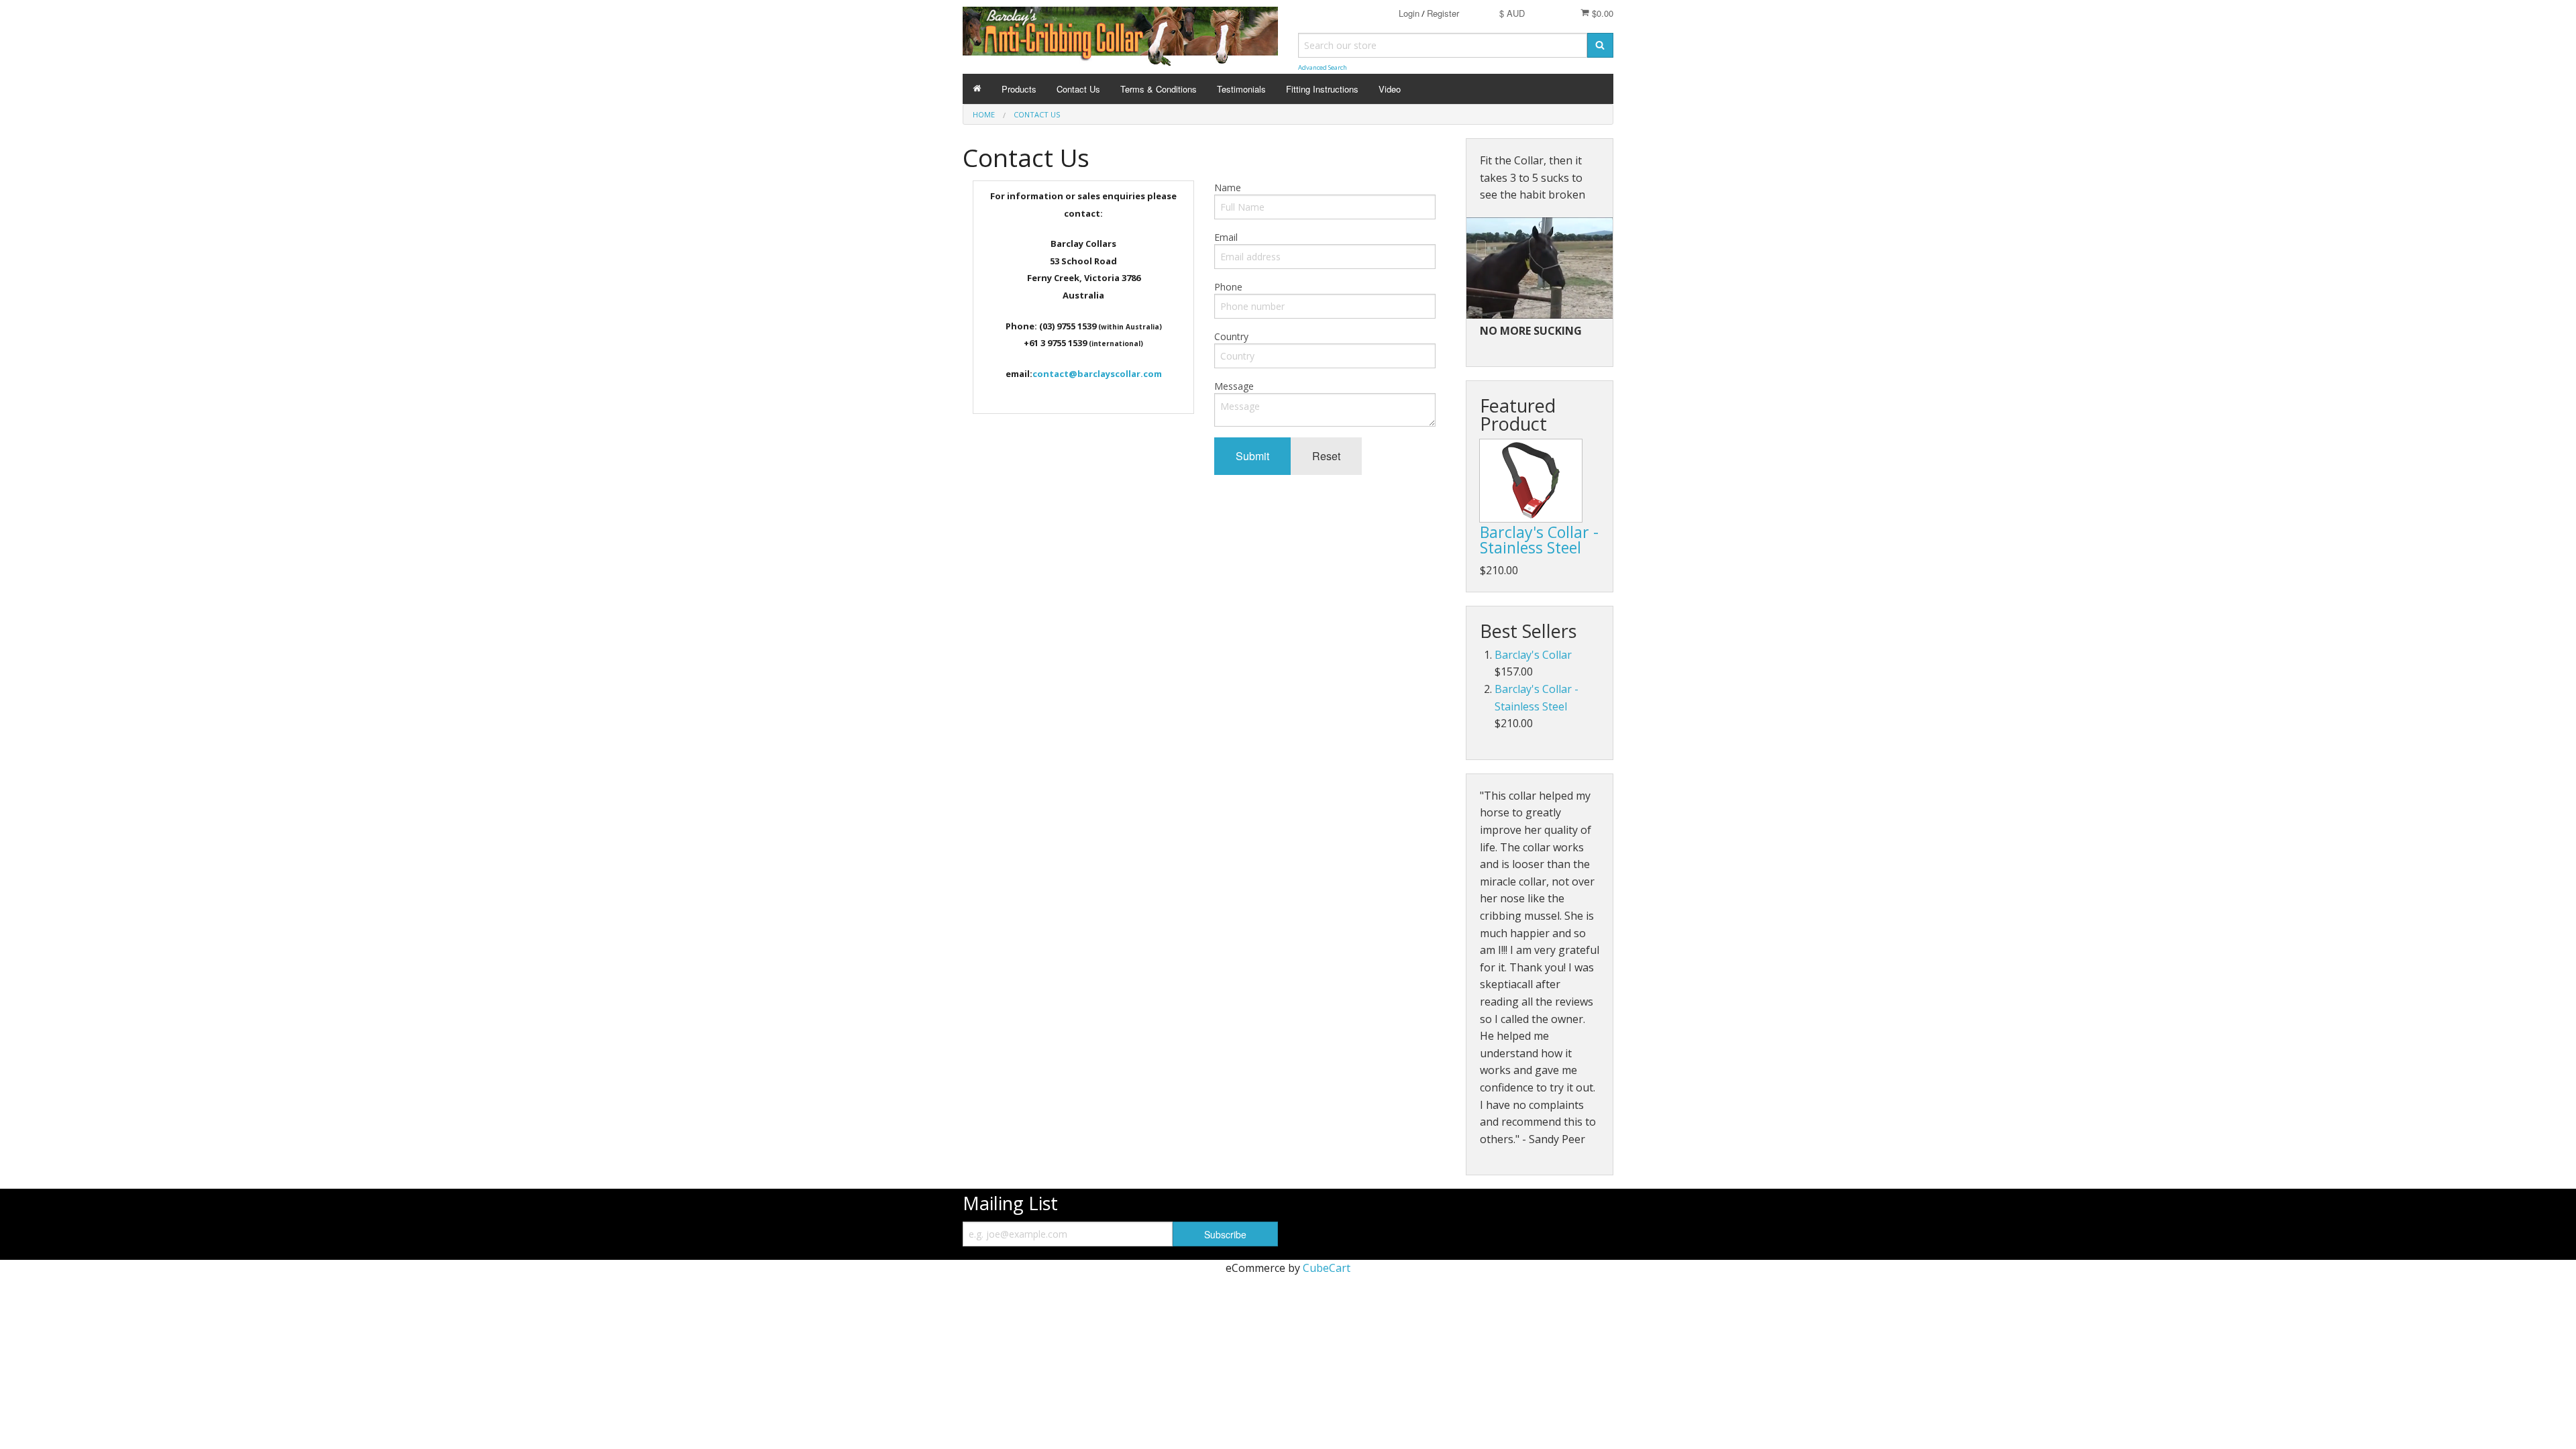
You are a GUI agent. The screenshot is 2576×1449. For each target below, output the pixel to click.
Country (1231, 336)
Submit (1252, 456)
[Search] (1600, 45)
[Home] (977, 89)
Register (1443, 13)
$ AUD (1512, 13)
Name (1228, 187)
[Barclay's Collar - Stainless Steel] (1531, 481)
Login (1409, 13)
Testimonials (1241, 89)
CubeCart (1327, 1268)
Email (1226, 237)
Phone (1228, 287)
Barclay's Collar (1533, 655)
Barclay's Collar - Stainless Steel (1539, 540)
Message (1234, 386)
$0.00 (1601, 13)
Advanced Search (1323, 67)
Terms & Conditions (1159, 89)
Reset (1326, 456)
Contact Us (1078, 89)
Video (1390, 89)
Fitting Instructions (1322, 89)
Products (1019, 89)
